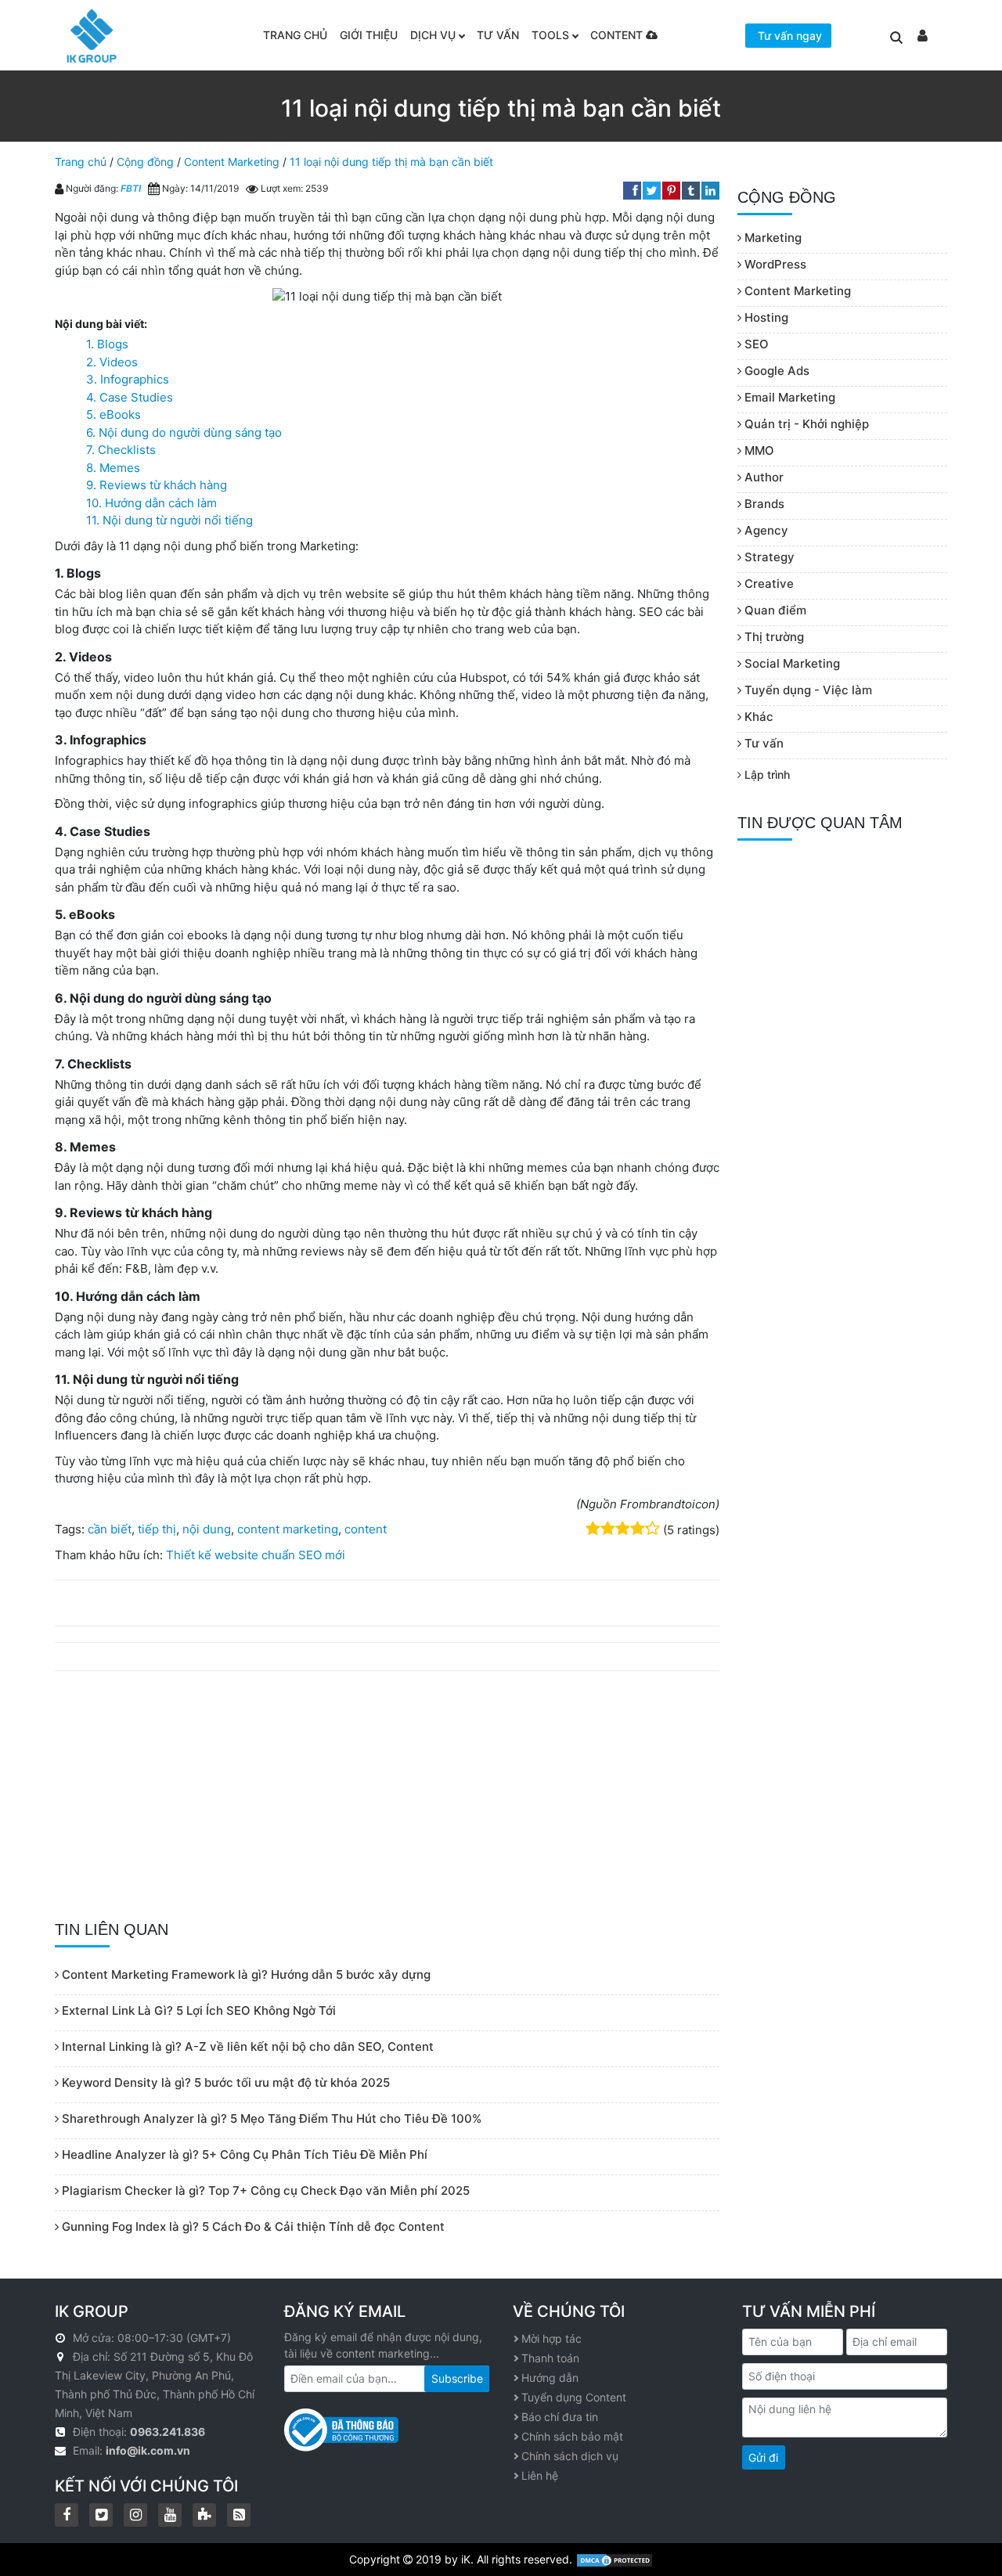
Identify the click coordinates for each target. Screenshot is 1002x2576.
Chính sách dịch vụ (570, 2456)
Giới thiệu (369, 35)
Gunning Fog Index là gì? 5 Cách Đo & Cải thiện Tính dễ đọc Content (252, 2227)
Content (618, 35)
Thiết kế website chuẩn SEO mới (256, 1555)
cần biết (110, 1529)
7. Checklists (121, 450)
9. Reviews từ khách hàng (157, 485)
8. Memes (113, 468)
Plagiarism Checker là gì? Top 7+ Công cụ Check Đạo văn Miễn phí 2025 (264, 2191)
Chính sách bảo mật (572, 2436)
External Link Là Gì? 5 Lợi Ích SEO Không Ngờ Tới (197, 2010)
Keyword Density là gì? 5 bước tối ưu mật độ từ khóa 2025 (224, 2082)
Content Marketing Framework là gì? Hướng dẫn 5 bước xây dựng (245, 1974)
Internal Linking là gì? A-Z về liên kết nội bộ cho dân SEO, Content (246, 2046)
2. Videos (112, 362)
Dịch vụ (433, 35)
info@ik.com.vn (148, 2450)
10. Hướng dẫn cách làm (151, 503)
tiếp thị (157, 1529)
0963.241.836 (168, 2432)
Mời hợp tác (551, 2338)
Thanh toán (550, 2358)
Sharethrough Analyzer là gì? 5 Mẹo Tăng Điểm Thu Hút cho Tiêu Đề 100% (270, 2118)
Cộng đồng (145, 162)
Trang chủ (295, 35)
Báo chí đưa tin (560, 2417)
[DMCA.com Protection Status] (615, 2559)
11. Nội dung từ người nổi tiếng (169, 520)
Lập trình (766, 775)
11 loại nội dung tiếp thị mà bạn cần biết (391, 162)
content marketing (288, 1529)
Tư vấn (498, 35)
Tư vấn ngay (790, 36)
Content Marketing (232, 162)
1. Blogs (107, 344)
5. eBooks (114, 414)
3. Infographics (128, 379)
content (366, 1529)
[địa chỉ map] (62, 2356)
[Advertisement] (387, 1796)
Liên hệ (540, 2475)
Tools (550, 35)
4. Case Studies (130, 397)
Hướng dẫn (550, 2378)
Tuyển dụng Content (574, 2397)
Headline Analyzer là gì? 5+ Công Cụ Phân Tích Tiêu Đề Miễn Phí (243, 2154)
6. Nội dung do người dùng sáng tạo (184, 432)
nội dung (207, 1529)
